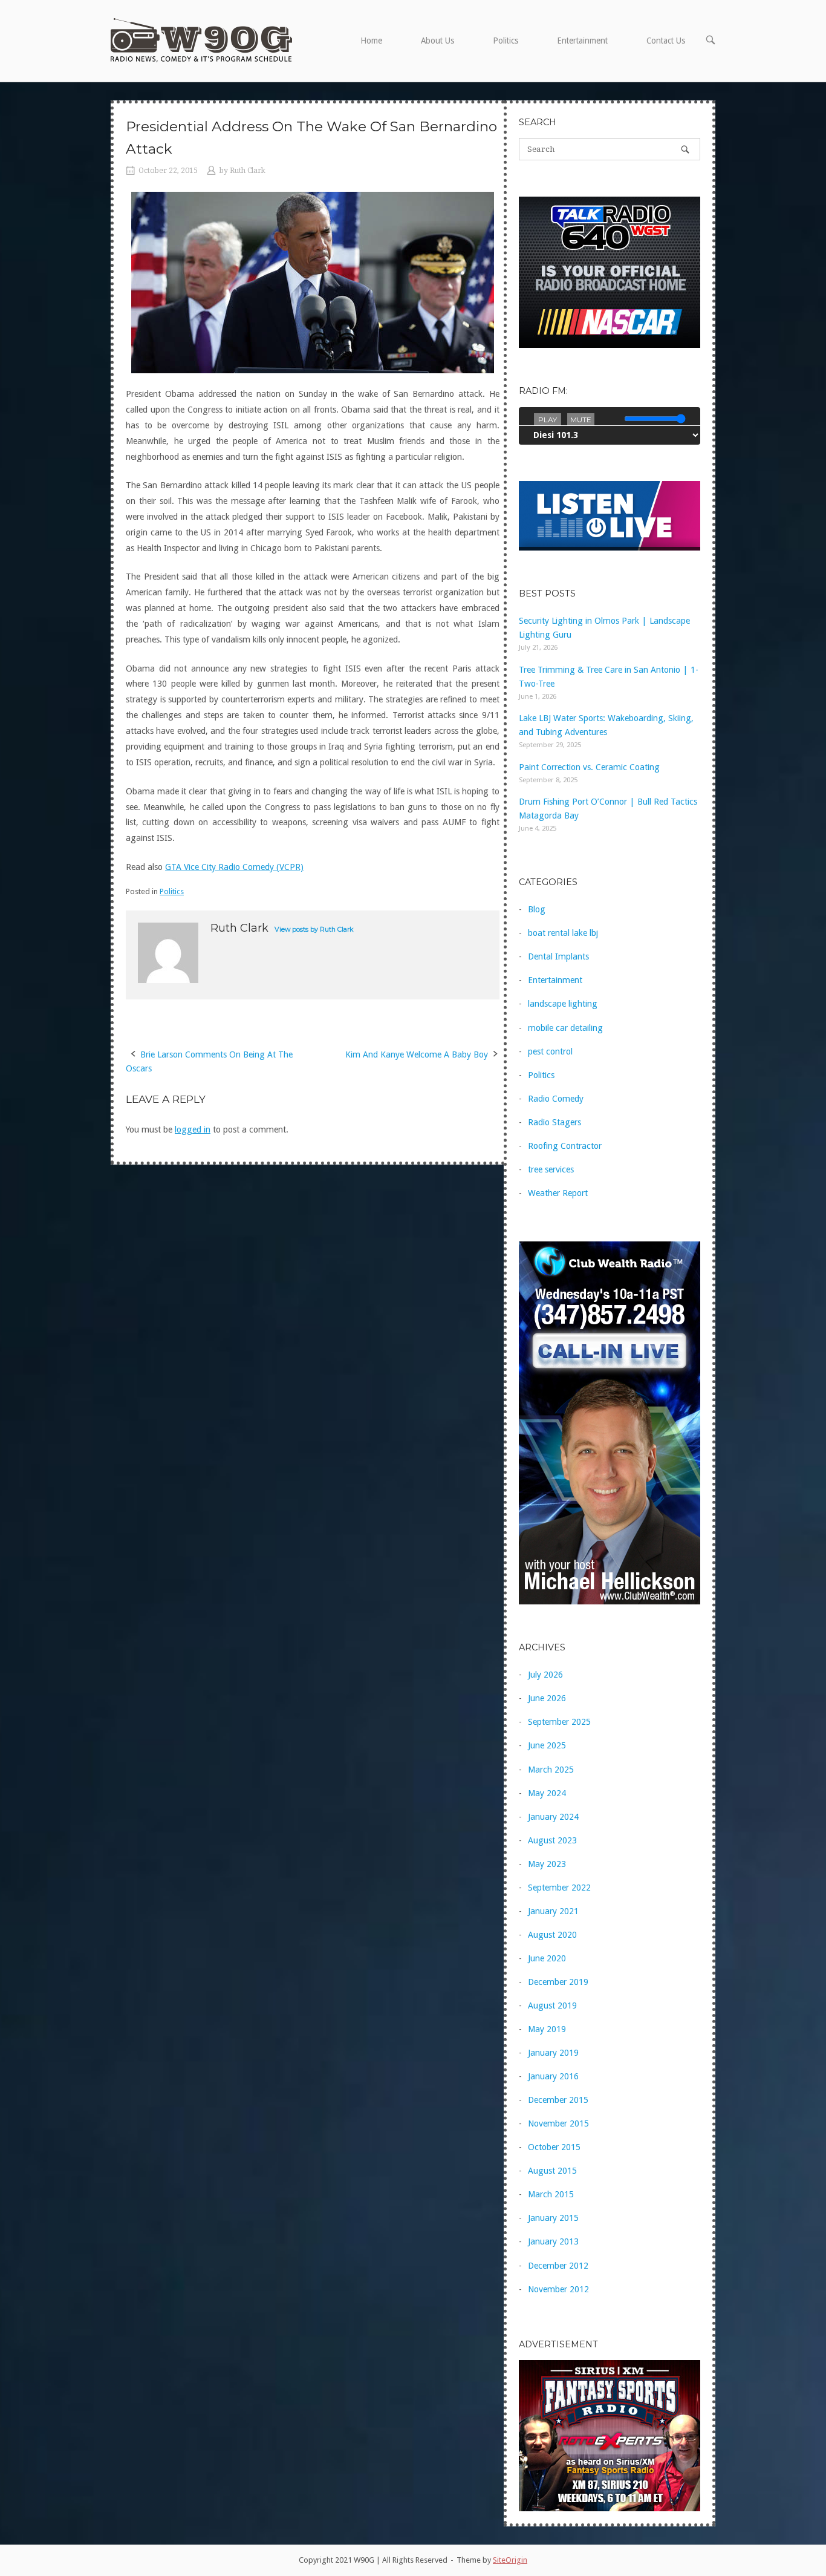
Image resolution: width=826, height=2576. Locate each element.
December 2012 (558, 2266)
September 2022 (559, 1888)
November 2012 (558, 2289)
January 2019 (553, 2053)
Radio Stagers (554, 1122)
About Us (437, 41)
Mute (581, 420)
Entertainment (582, 41)
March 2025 (551, 1770)
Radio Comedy (556, 1099)
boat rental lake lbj (563, 933)
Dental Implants (558, 956)
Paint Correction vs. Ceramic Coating (589, 767)
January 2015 (553, 2218)
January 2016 (553, 2076)
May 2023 (547, 1864)
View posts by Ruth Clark (314, 930)
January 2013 (553, 2241)
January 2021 (553, 1911)
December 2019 (558, 1982)
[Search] (685, 149)
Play (548, 420)
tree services (551, 1169)
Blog (537, 909)
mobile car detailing (565, 1028)
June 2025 (547, 1745)
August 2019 (552, 2006)
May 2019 (547, 2029)
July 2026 (545, 1675)
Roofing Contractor (565, 1146)
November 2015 (558, 2123)
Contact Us (666, 41)
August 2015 (552, 2171)
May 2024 (547, 1793)
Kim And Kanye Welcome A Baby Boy (417, 1054)
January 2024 (553, 1817)
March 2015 (551, 2194)
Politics (506, 41)
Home (371, 41)
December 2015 (558, 2100)
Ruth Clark (248, 171)
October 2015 (554, 2147)
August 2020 (552, 1935)
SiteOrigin (510, 2560)
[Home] (201, 40)
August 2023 (552, 1840)
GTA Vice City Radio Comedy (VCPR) (234, 867)
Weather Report (558, 1193)
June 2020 (547, 1958)
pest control (550, 1051)
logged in (193, 1129)
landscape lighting (563, 1004)
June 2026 (547, 1698)
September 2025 (559, 1722)
